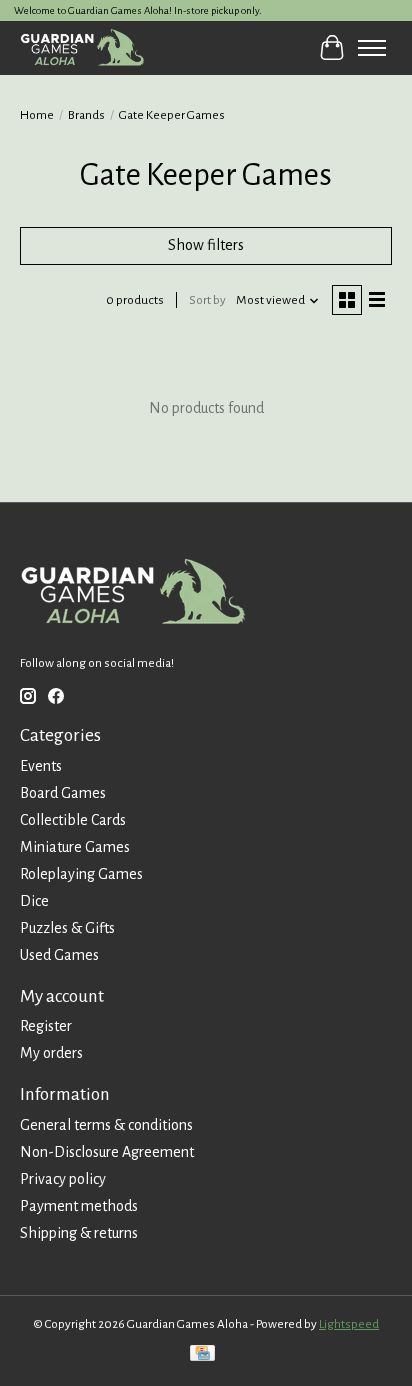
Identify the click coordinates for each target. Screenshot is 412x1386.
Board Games (63, 793)
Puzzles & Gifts (67, 928)
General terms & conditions (106, 1125)
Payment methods (79, 1206)
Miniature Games (75, 847)
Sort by (207, 300)
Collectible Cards (73, 820)
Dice (34, 901)
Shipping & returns (79, 1233)
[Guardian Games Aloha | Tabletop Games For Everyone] (82, 47)
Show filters (206, 245)
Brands (86, 115)
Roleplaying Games (81, 874)
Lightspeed (349, 1324)
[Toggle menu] (372, 48)
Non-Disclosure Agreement (107, 1152)
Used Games (59, 955)
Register (46, 1026)
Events (41, 766)
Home (37, 115)
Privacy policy (63, 1179)
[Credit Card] (202, 1355)
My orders (51, 1053)
